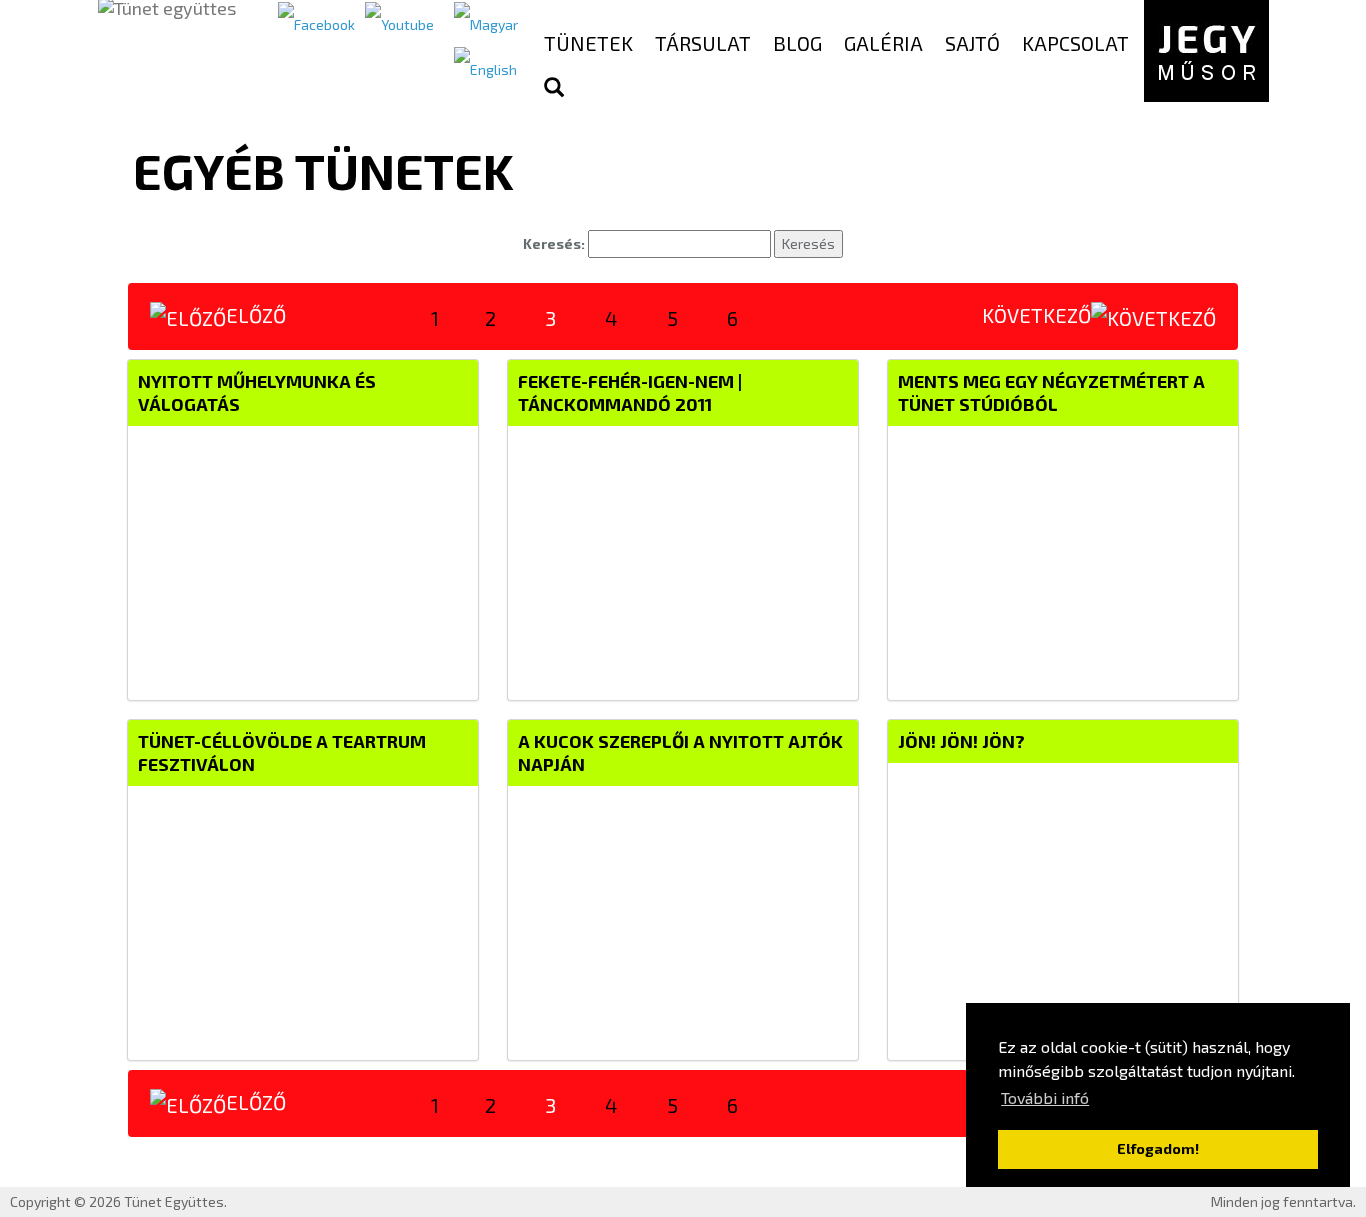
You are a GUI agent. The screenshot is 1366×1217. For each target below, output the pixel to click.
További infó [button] (1045, 1097)
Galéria (883, 43)
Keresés (808, 243)
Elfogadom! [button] (1158, 1148)
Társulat (703, 43)
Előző (256, 315)
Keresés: (554, 243)
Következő (1036, 315)
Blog (797, 43)
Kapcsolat (1075, 43)
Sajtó (972, 43)
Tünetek (588, 43)
